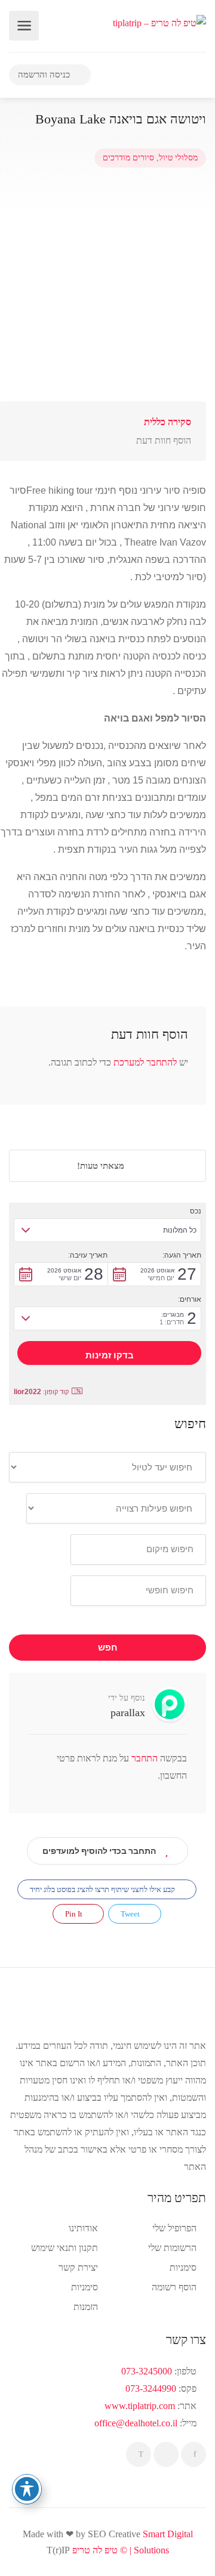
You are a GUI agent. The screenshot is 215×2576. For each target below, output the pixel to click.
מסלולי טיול (178, 158)
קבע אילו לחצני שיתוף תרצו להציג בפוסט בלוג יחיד (103, 1889)
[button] (107, 1230)
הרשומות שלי (172, 2248)
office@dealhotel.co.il (136, 2423)
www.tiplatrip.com (140, 2406)
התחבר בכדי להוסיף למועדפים (99, 1851)
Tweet (131, 1914)
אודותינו (83, 2228)
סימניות (85, 2287)
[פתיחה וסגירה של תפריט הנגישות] (27, 2489)
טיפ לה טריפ (95, 2550)
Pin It (75, 1914)
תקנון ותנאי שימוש (64, 2248)
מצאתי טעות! (102, 1166)
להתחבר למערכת (145, 1062)
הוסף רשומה (174, 2287)
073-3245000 (147, 2371)
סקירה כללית (168, 422)
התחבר (143, 1758)
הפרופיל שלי (174, 2228)
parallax (128, 1713)
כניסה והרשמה (45, 75)
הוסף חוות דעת (164, 440)
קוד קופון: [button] (41, 1392)
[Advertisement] (107, 284)
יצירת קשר (78, 2267)
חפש (108, 1648)
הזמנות (86, 2307)
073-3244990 (151, 2388)
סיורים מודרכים (128, 158)
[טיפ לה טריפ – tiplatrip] (159, 22)
